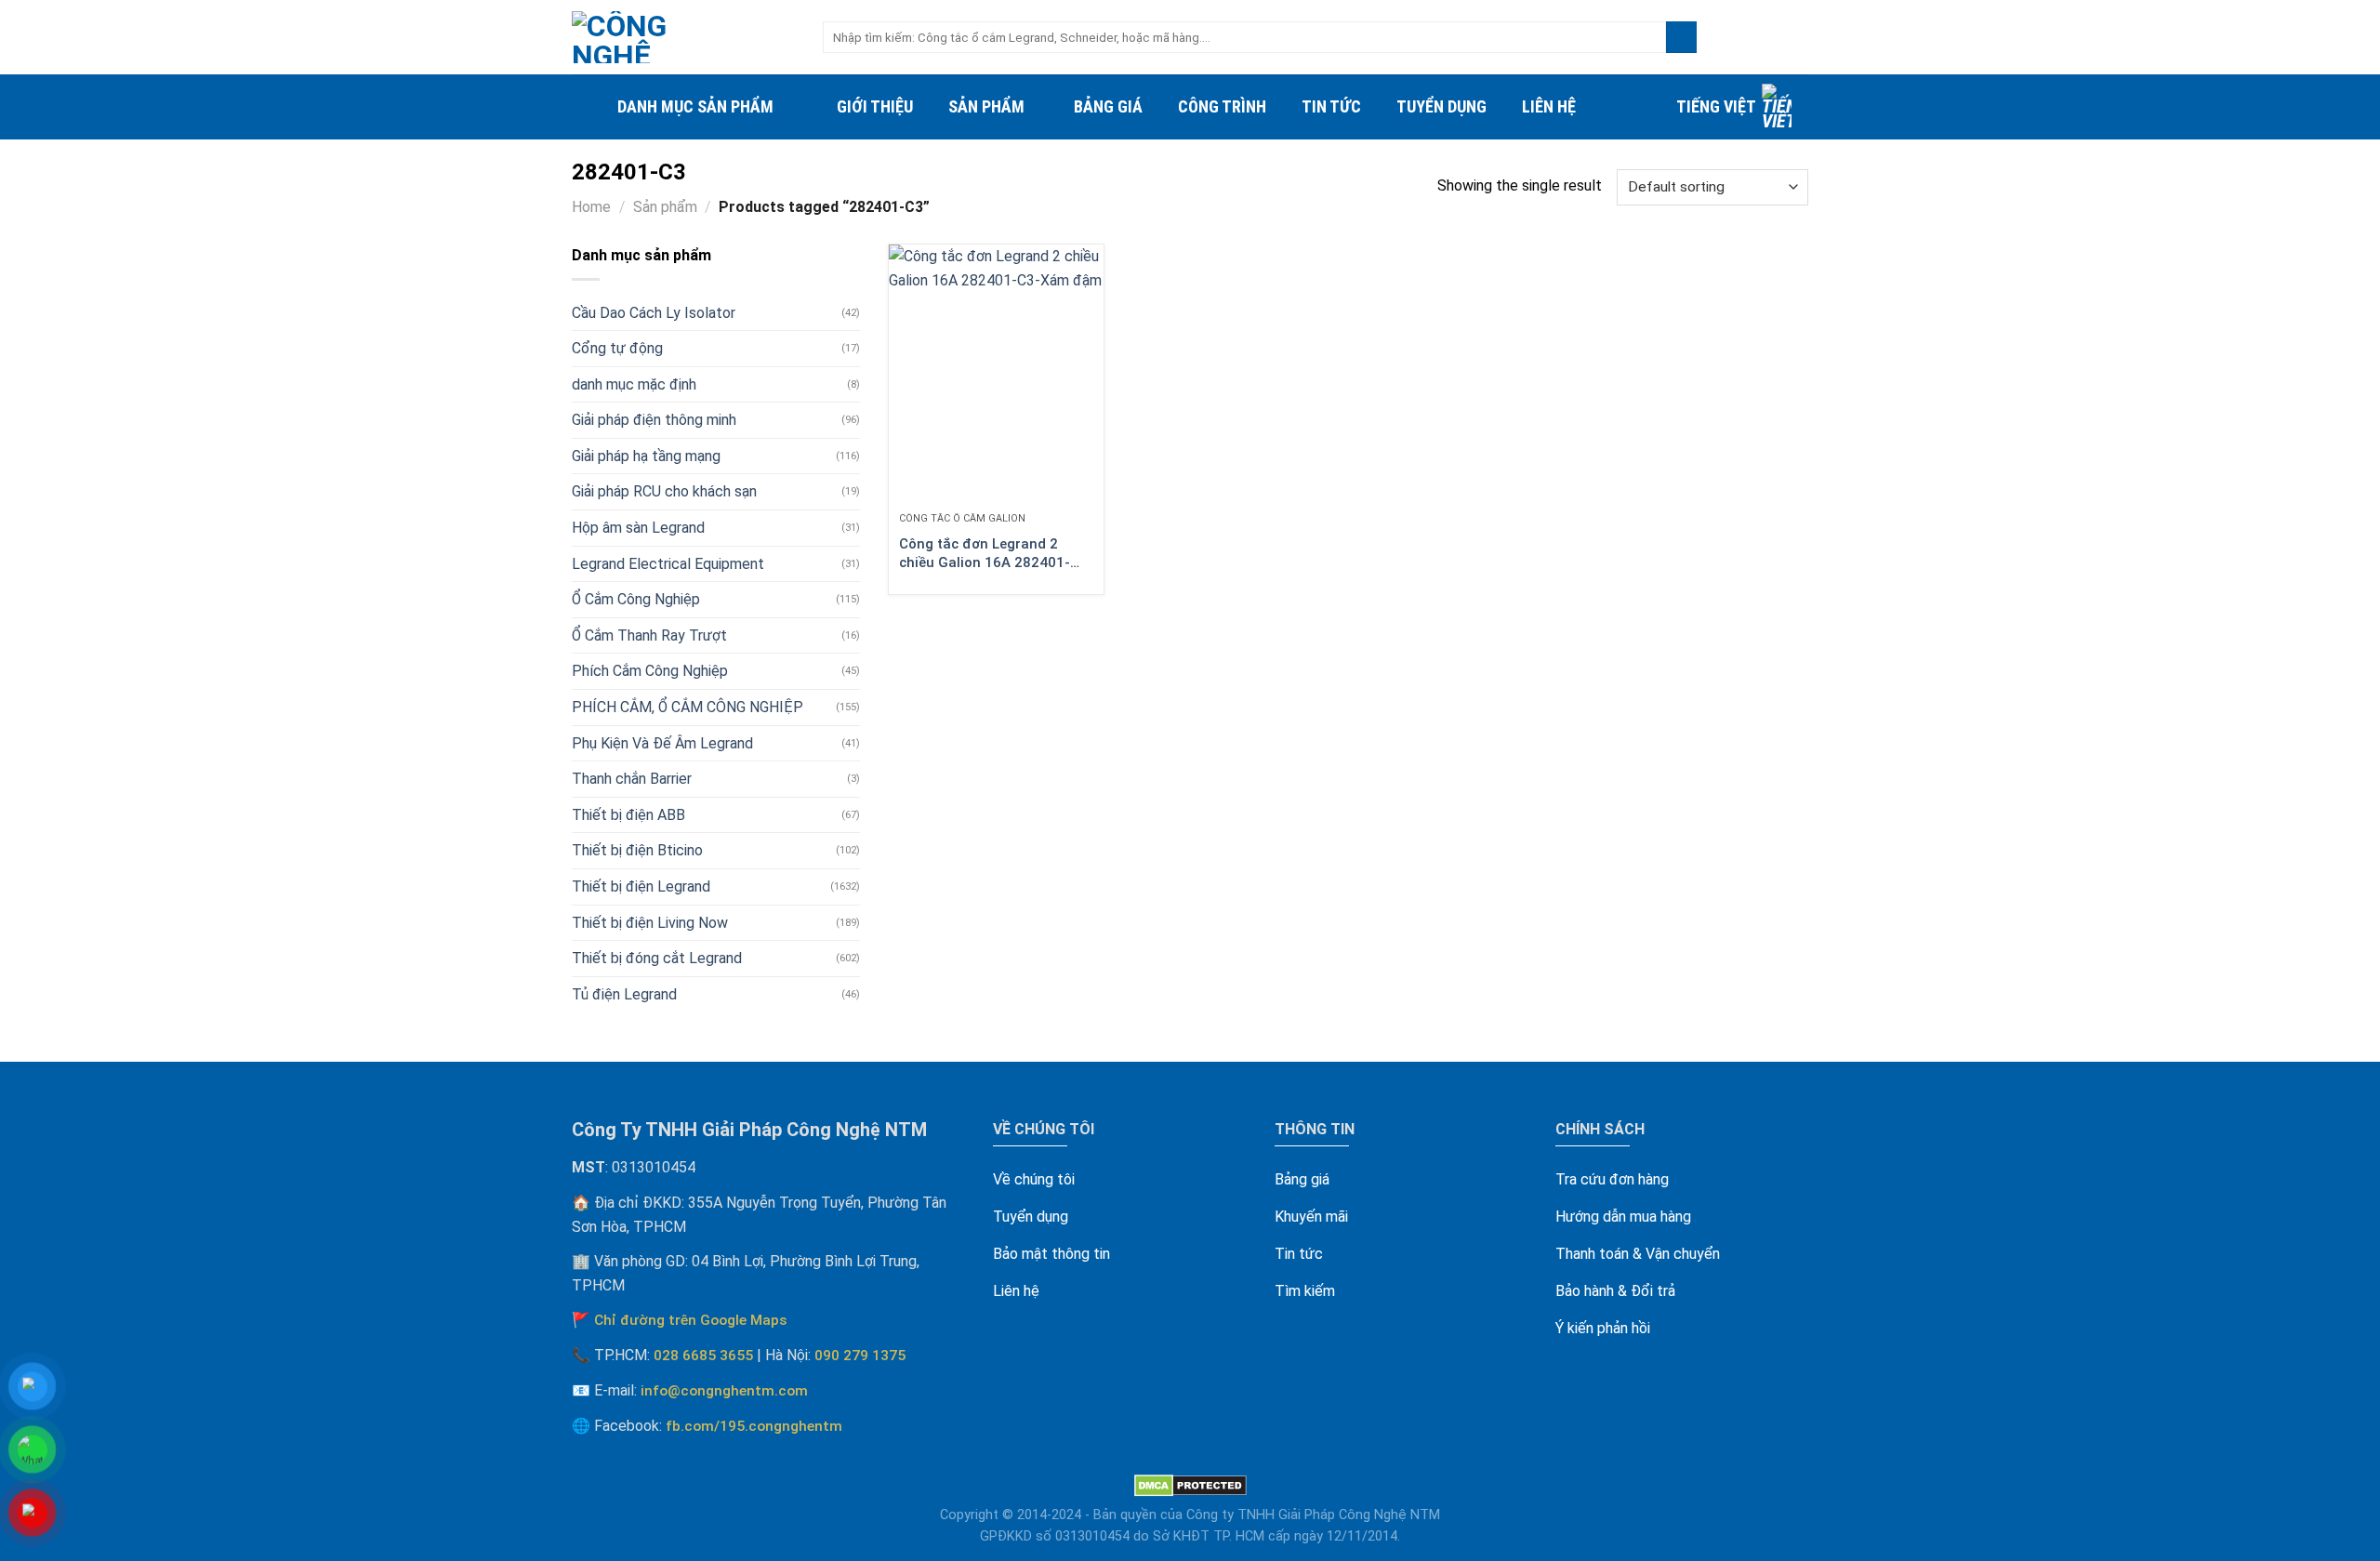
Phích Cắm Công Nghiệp (650, 671)
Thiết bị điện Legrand (641, 886)
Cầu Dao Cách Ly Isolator (654, 313)
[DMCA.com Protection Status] (1190, 1485)
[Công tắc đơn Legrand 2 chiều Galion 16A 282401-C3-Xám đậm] (996, 373)
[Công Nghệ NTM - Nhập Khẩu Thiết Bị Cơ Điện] (683, 37)
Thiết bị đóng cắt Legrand (657, 958)
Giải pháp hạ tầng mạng (646, 456)
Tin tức (1331, 106)
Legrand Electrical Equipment (668, 564)
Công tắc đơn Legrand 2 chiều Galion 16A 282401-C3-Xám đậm (985, 554)
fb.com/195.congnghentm (754, 1426)
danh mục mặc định (634, 384)
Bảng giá (1108, 106)
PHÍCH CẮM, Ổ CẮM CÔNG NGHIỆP (688, 707)
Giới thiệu (875, 106)
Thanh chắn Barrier (632, 779)
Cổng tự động (617, 348)
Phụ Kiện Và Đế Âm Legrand (662, 743)
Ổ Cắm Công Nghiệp (636, 599)
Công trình (1222, 106)
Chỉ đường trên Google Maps (691, 1320)
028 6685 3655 (703, 1356)
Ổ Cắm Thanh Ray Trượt (649, 635)
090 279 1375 (860, 1356)
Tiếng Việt (1716, 106)
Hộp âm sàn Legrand (638, 528)
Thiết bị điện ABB (628, 815)
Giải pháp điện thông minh (654, 420)
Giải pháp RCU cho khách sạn (664, 491)
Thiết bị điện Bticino (637, 850)
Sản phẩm (986, 106)
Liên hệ (1549, 106)
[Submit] (1681, 37)
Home (591, 207)
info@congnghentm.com (724, 1391)
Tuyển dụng (1441, 106)
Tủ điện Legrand (624, 994)
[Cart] (1799, 37)
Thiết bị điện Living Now (650, 923)
